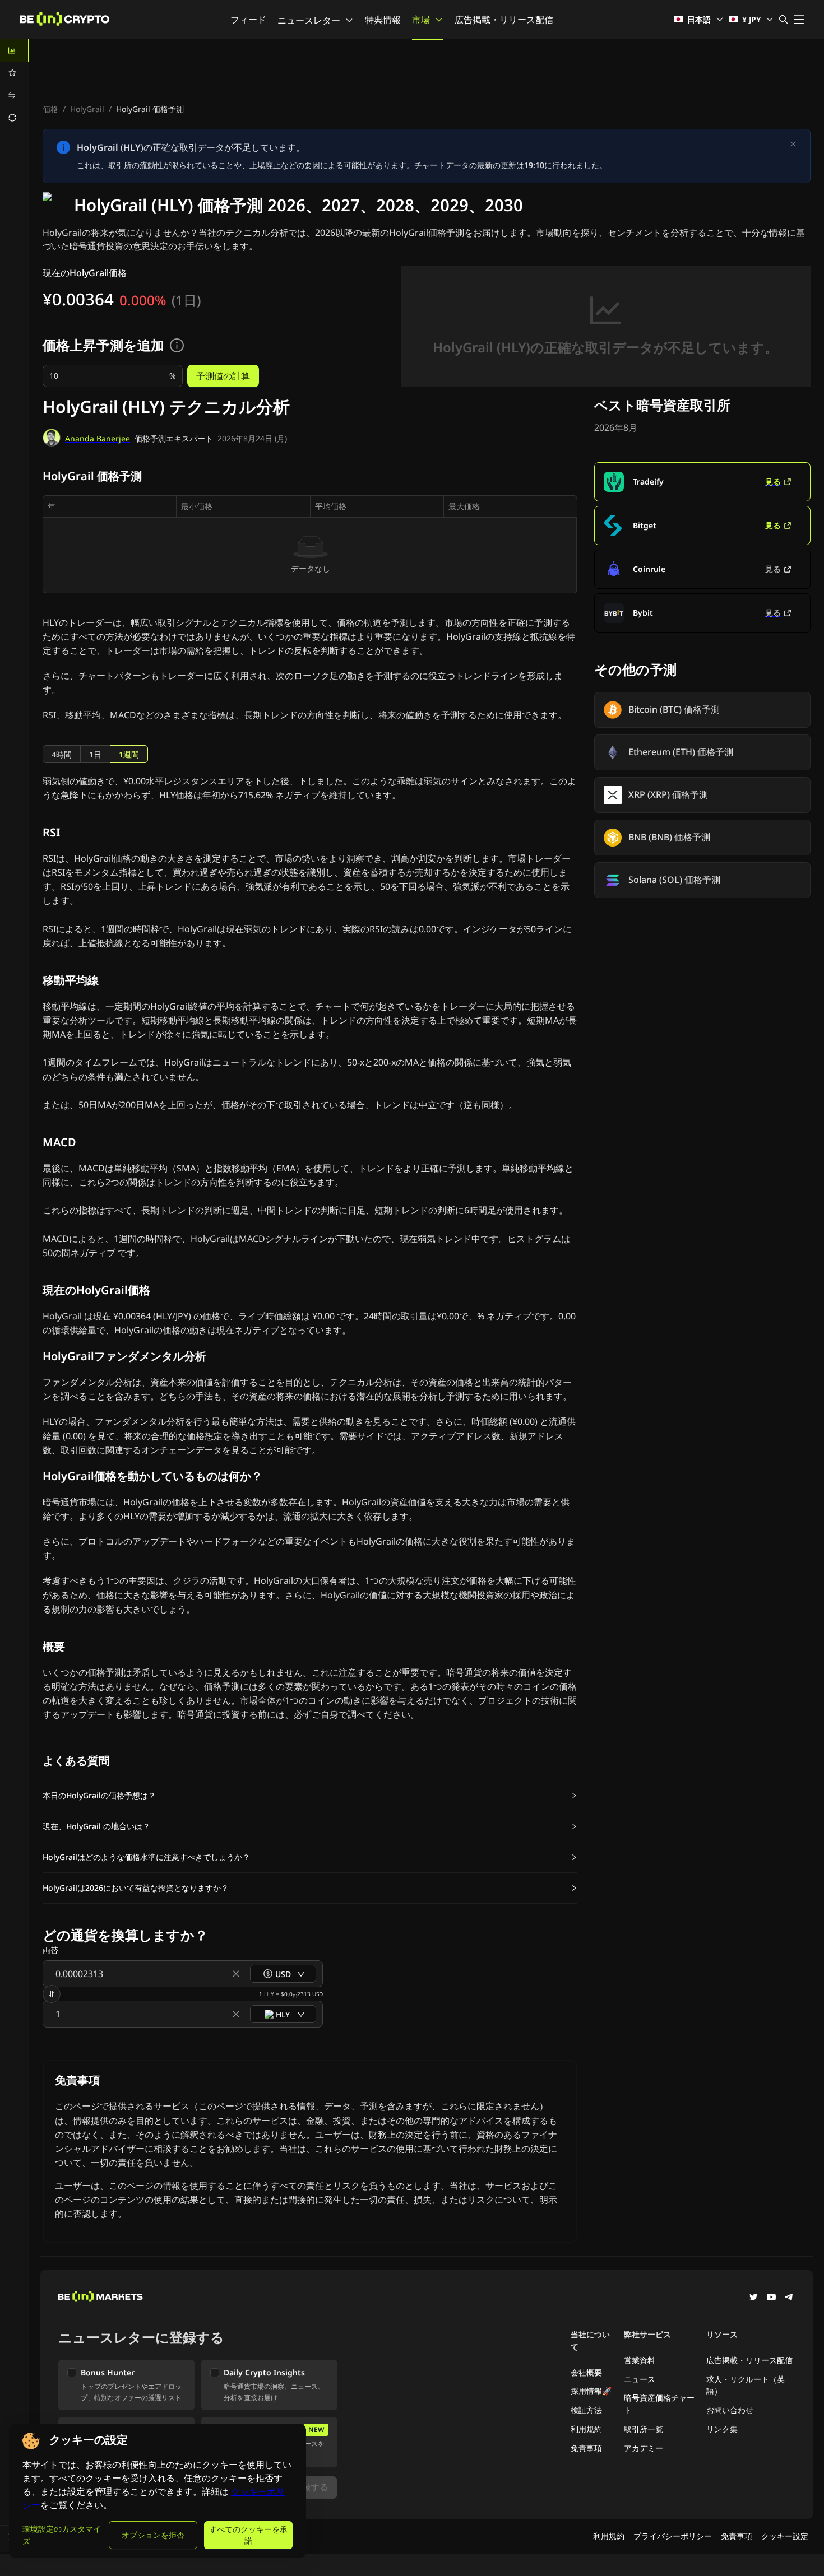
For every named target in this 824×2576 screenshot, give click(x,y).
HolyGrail (87, 109)
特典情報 (383, 20)
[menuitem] (15, 50)
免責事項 (586, 2448)
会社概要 (586, 2372)
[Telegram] (789, 2298)
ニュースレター (309, 20)
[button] (310, 1796)
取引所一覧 (644, 2429)
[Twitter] (753, 2298)
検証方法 (586, 2410)
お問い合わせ (730, 2410)
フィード (248, 20)
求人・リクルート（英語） (746, 2385)
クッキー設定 (785, 2536)
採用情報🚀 (591, 2391)
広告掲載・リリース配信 (504, 20)
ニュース (640, 2379)
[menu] (15, 84)
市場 (421, 20)
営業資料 (640, 2360)
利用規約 (586, 2429)
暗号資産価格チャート (659, 2404)
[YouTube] (771, 2298)
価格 (50, 109)
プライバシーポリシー (673, 2536)
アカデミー (644, 2448)
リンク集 (722, 2429)
